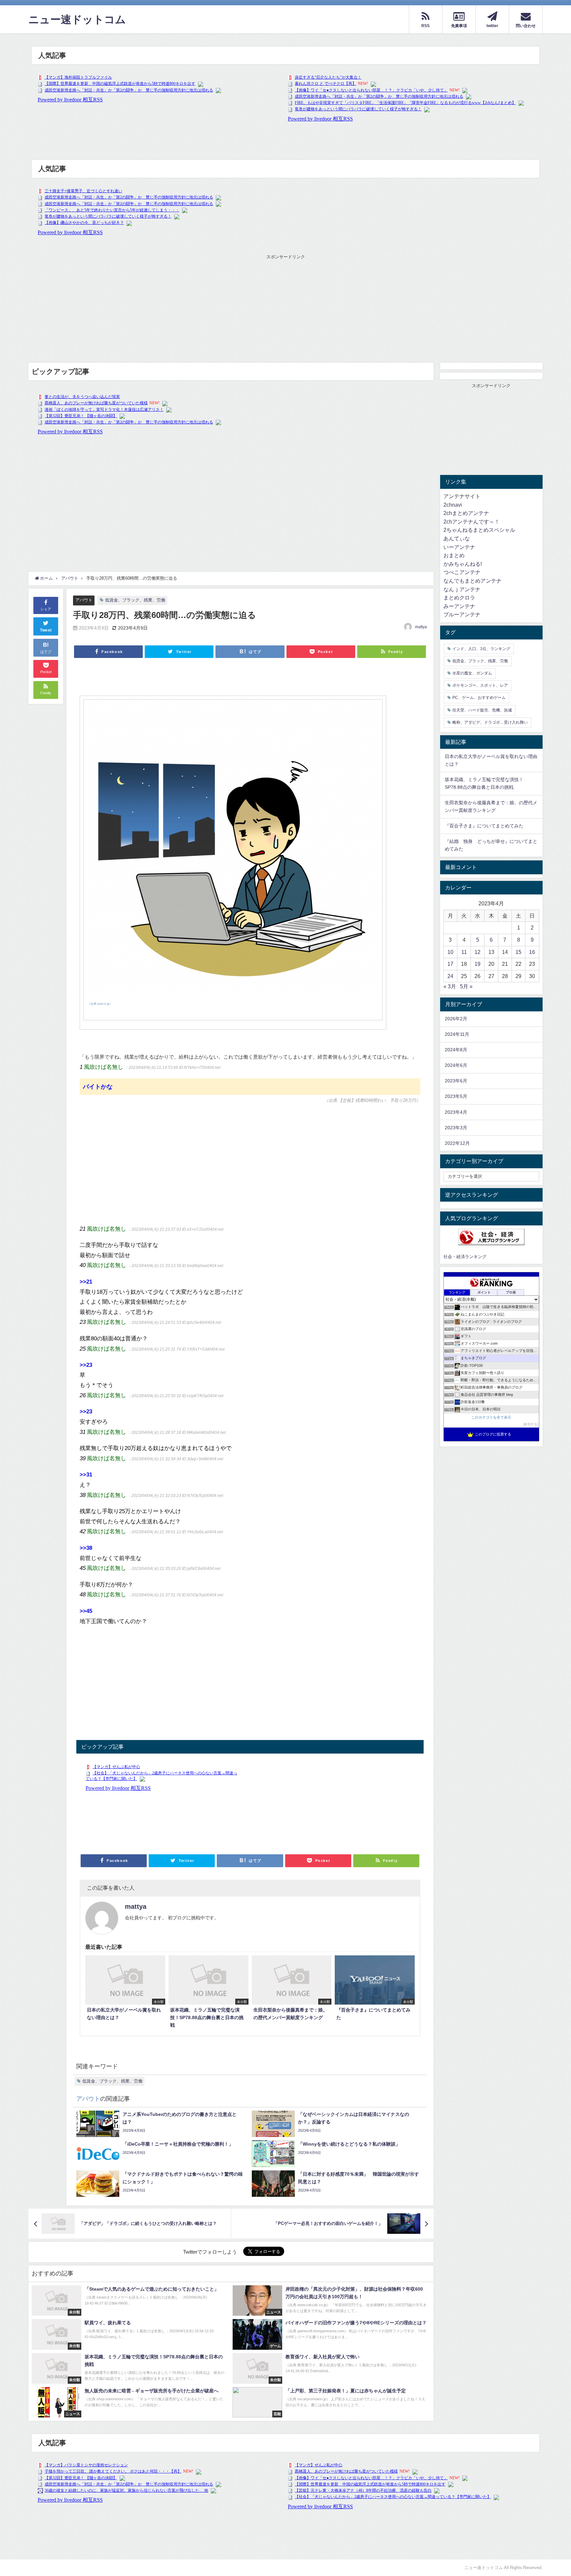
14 (505, 952)
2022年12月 (457, 1143)
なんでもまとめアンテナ (473, 581)
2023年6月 (456, 1081)
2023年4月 (456, 1112)
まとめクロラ (459, 598)
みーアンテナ (459, 606)
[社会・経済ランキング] (491, 1237)
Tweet (46, 630)
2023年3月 (456, 1128)
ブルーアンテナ (462, 614)
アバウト (84, 600)
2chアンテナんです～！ (472, 522)
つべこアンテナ (462, 572)
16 (532, 952)
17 (450, 964)
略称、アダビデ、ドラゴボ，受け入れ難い (490, 722)
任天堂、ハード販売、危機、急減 (482, 710)
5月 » (466, 986)
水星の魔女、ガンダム (472, 673)
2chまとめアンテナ (466, 513)
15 (518, 952)
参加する (531, 1424)
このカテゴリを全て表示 (491, 1417)
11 (464, 952)
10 (450, 952)
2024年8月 (456, 1050)
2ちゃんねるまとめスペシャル (479, 530)
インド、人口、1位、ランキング (481, 649)
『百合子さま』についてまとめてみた (484, 826)
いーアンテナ (459, 547)
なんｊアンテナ (462, 589)
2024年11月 (457, 1034)
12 (477, 952)
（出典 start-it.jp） (100, 1004)
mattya (421, 627)
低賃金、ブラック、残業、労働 (135, 600)
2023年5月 (456, 1096)
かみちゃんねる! (463, 564)
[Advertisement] (285, 307)
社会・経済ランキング (465, 1257)
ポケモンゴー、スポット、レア (480, 685)
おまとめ (454, 555)
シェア (46, 609)
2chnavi (453, 505)
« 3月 (450, 986)
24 (450, 976)
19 (477, 964)
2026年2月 (456, 1019)
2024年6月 (456, 1065)
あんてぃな (457, 538)
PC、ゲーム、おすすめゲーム (479, 698)
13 (491, 952)
